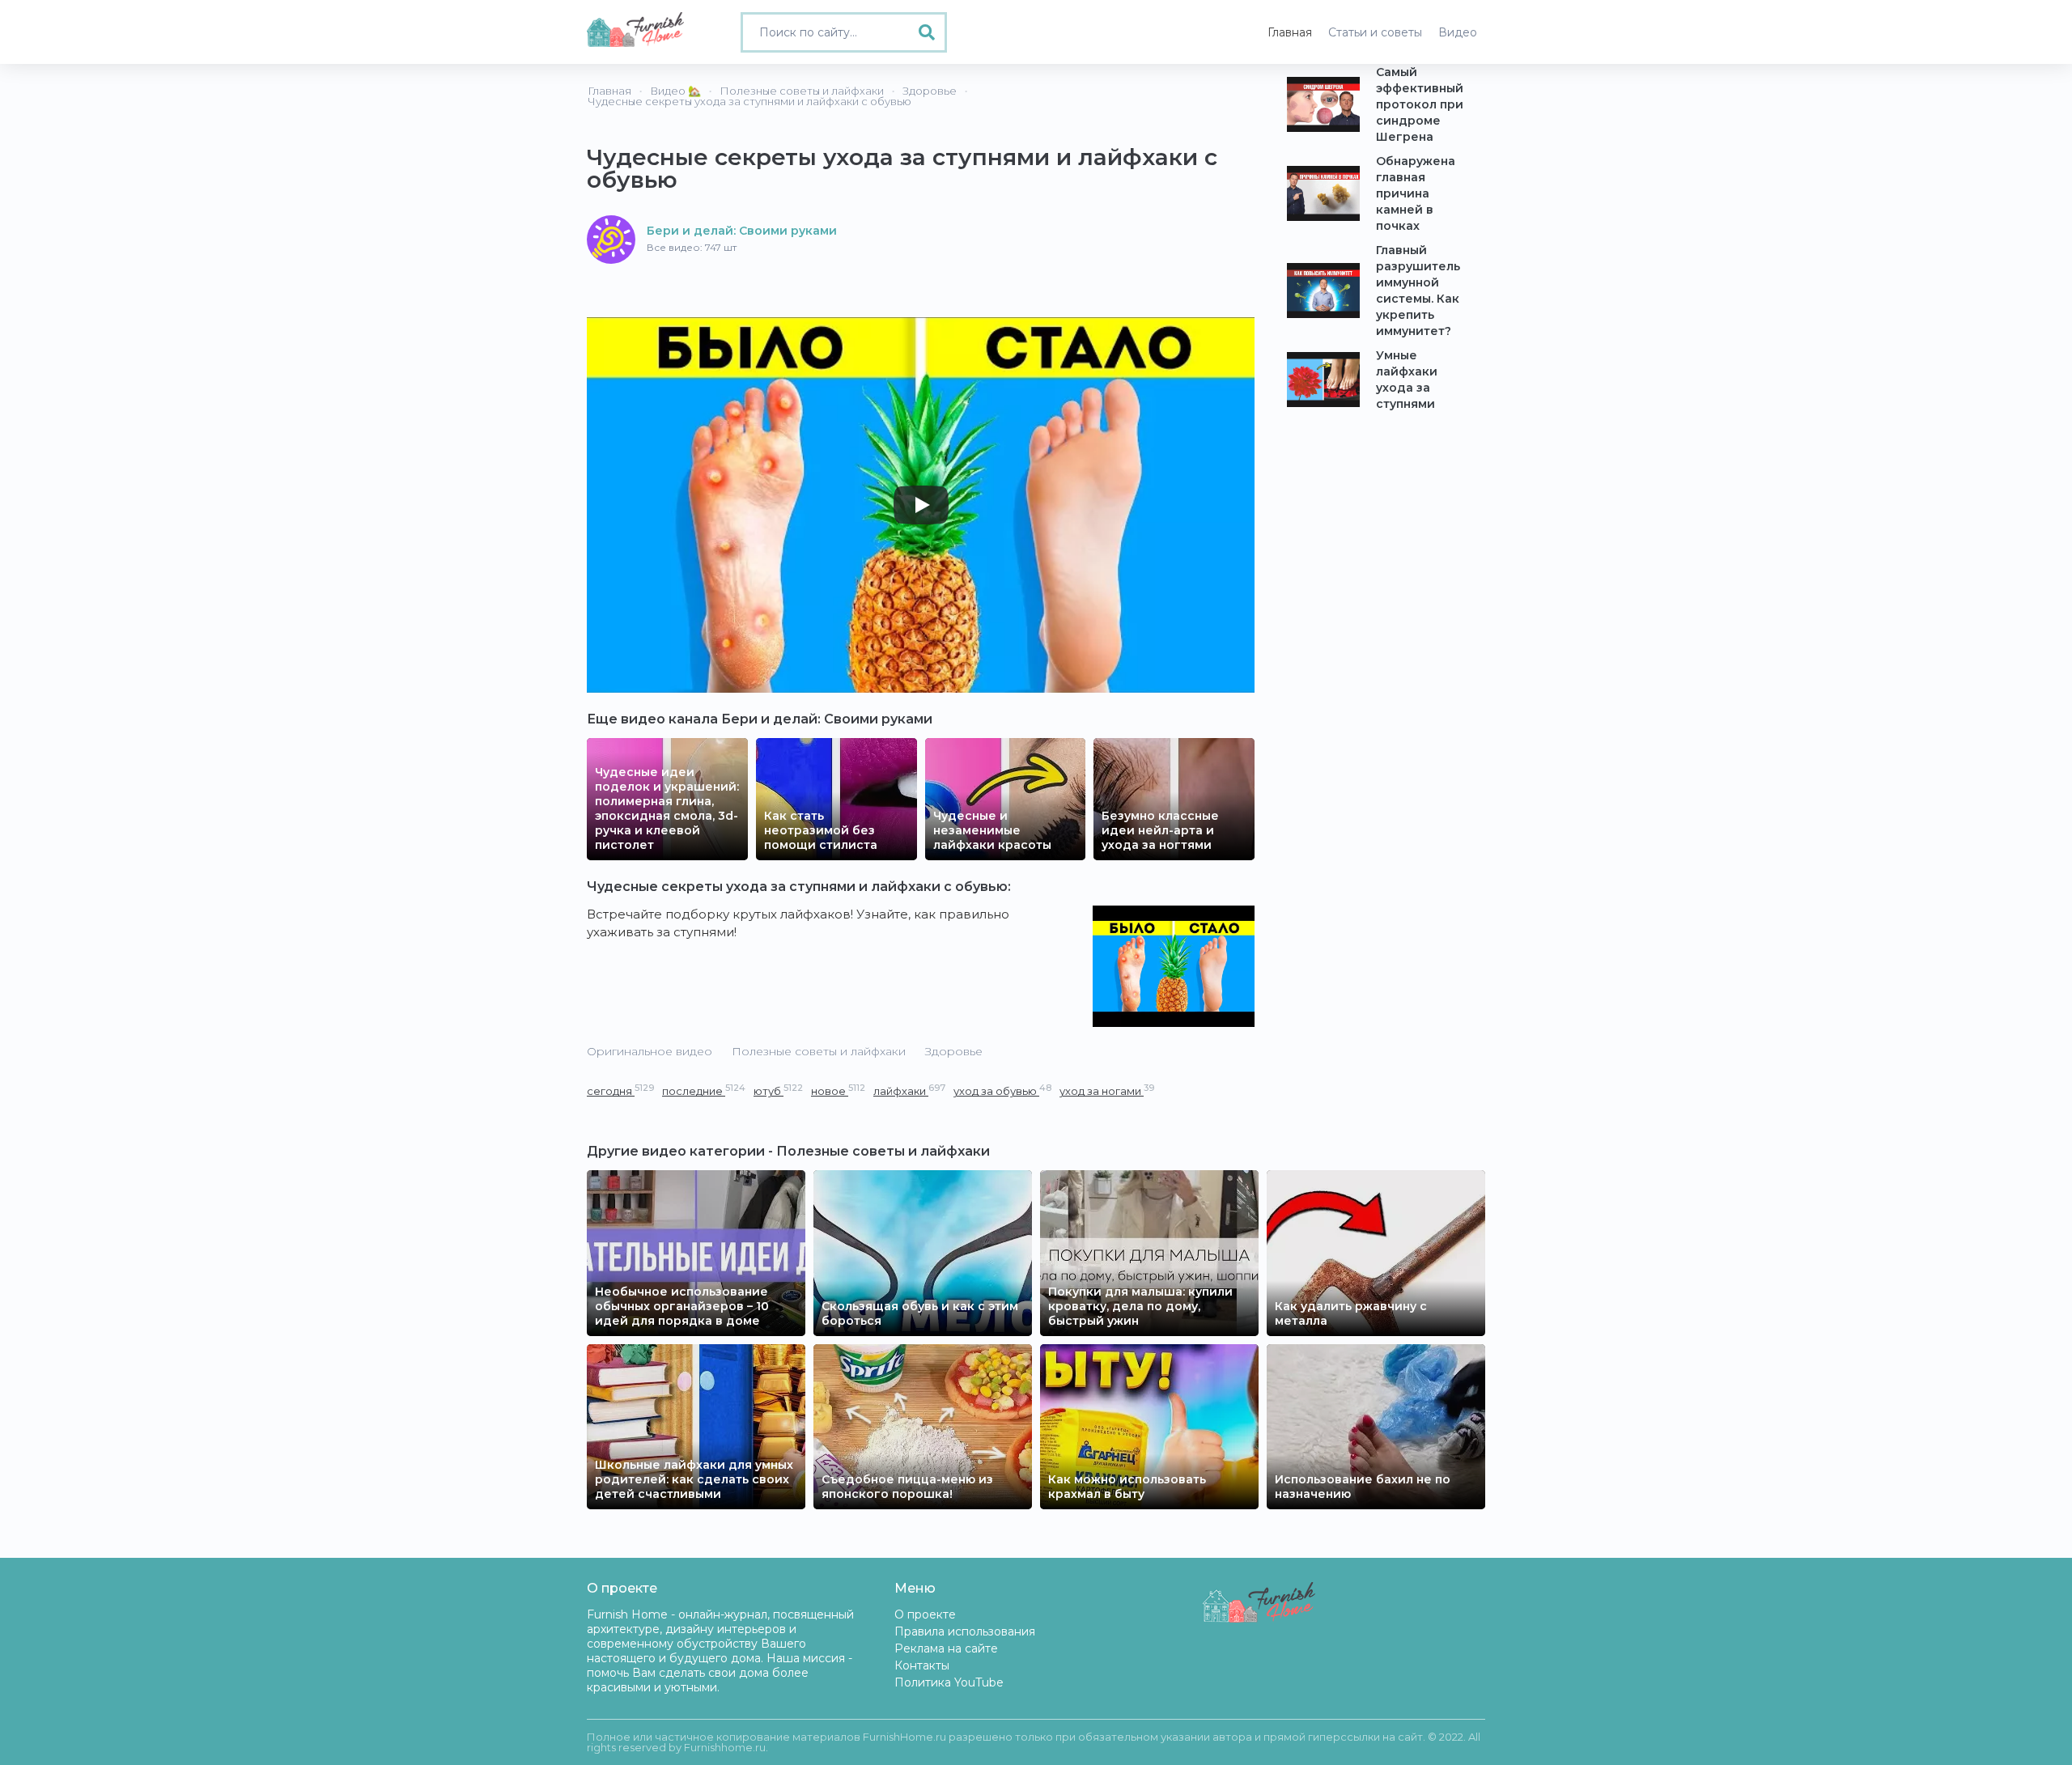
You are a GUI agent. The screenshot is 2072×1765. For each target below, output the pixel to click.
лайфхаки (909, 1090)
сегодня (620, 1090)
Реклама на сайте (946, 1648)
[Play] (921, 505)
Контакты (922, 1665)
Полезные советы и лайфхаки (819, 1051)
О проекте (925, 1614)
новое (838, 1090)
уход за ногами (1107, 1090)
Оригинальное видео (650, 1051)
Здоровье (954, 1051)
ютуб (778, 1090)
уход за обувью (1002, 1090)
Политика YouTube (949, 1682)
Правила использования (965, 1631)
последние (704, 1090)
